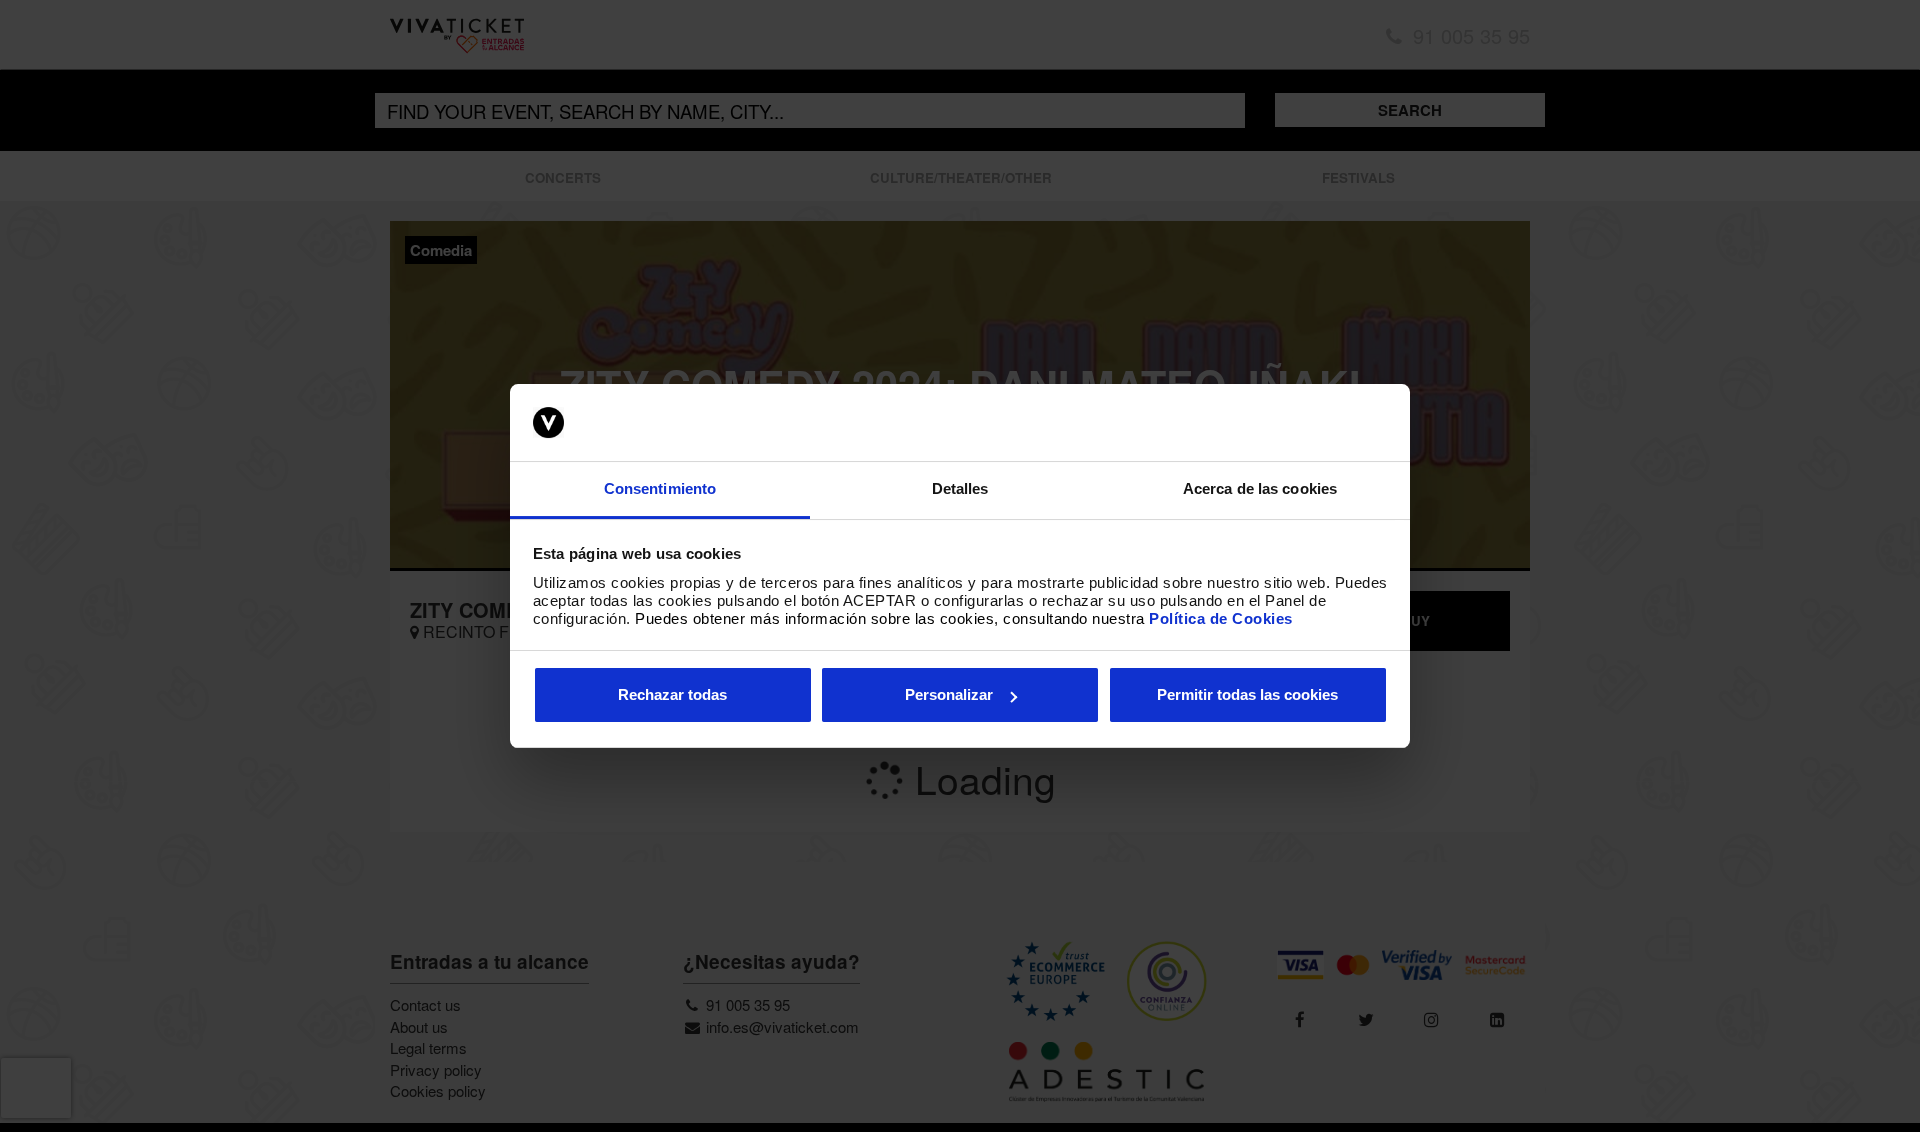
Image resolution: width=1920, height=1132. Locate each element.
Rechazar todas (672, 694)
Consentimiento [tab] (660, 488)
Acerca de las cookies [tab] (1260, 488)
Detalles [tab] (960, 488)
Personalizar (949, 694)
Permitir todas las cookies (1247, 694)
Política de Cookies (1221, 618)
